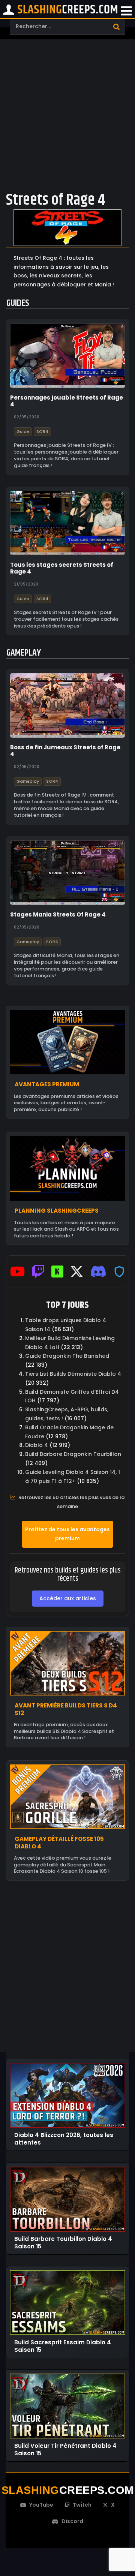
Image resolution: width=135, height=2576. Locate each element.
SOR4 (42, 431)
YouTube (41, 2505)
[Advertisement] (67, 114)
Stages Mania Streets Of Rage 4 (58, 915)
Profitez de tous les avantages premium (67, 1534)
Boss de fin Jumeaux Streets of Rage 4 (65, 751)
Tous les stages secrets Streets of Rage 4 (62, 568)
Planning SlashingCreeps (57, 1211)
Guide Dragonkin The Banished (67, 1356)
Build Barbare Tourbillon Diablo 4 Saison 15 (63, 2243)
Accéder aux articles (68, 1598)
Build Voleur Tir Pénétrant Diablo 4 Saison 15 (65, 2449)
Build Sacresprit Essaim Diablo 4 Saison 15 (63, 2346)
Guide (23, 431)
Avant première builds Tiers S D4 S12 (66, 1709)
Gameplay (28, 782)
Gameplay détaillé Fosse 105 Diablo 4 (59, 1843)
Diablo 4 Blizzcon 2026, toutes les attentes (64, 2139)
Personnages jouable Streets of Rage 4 (67, 401)
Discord (72, 2521)
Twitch (82, 2505)
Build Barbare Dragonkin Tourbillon (73, 1454)
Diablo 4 (37, 1445)
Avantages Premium (47, 1085)
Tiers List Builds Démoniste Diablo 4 (73, 1374)
